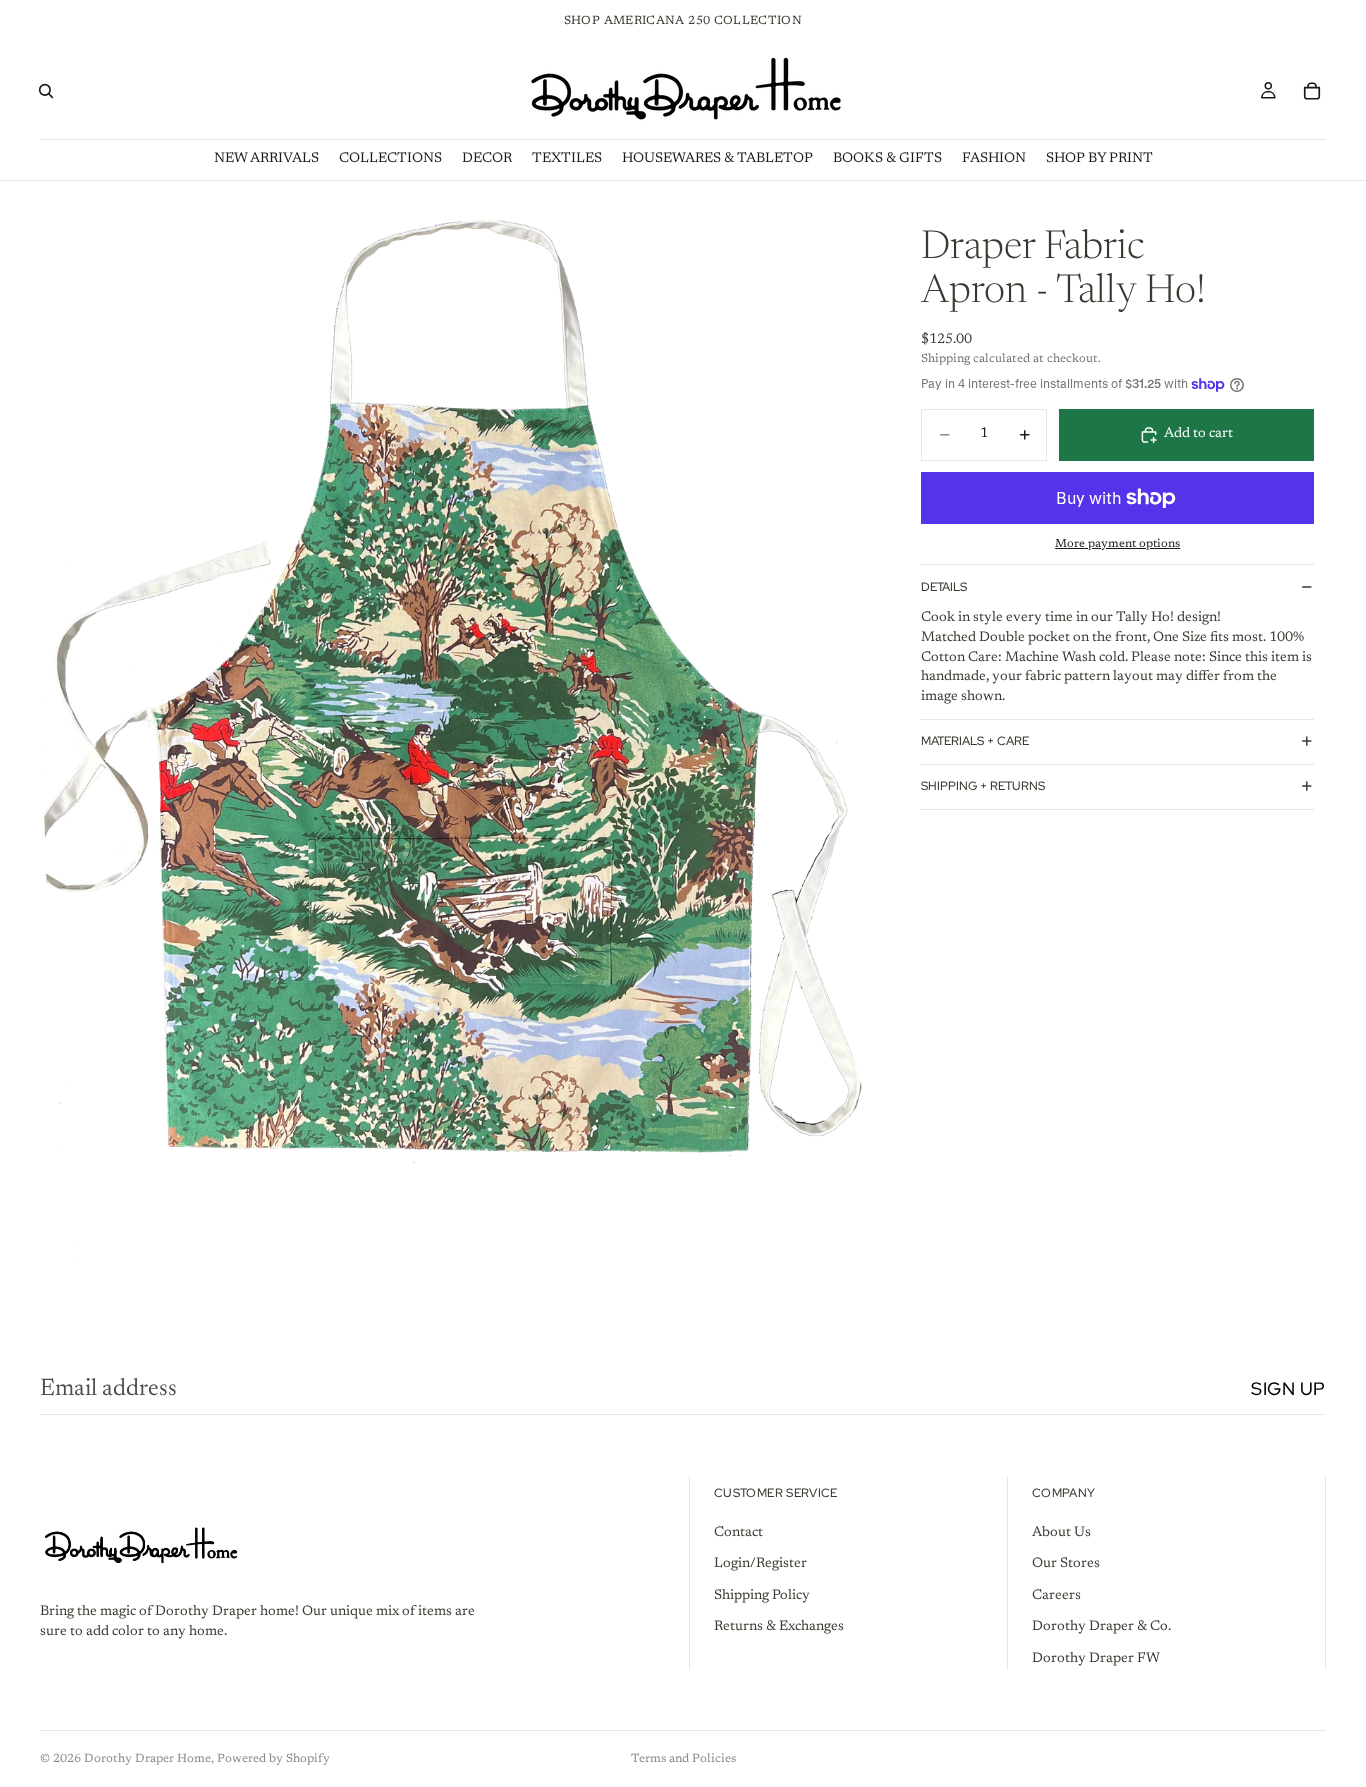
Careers (1056, 1596)
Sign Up (1288, 1388)
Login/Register (760, 1564)
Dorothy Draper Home (147, 1759)
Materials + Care (975, 741)
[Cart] (1312, 91)
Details (944, 587)
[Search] (46, 91)
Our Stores (1066, 1564)
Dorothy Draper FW (1096, 1659)
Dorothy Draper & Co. (1101, 1627)
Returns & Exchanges (779, 1627)
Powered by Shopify (273, 1759)
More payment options (1117, 544)
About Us (1061, 1533)
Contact (738, 1533)
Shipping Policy (762, 1596)
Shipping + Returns (983, 786)
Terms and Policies (683, 1759)
